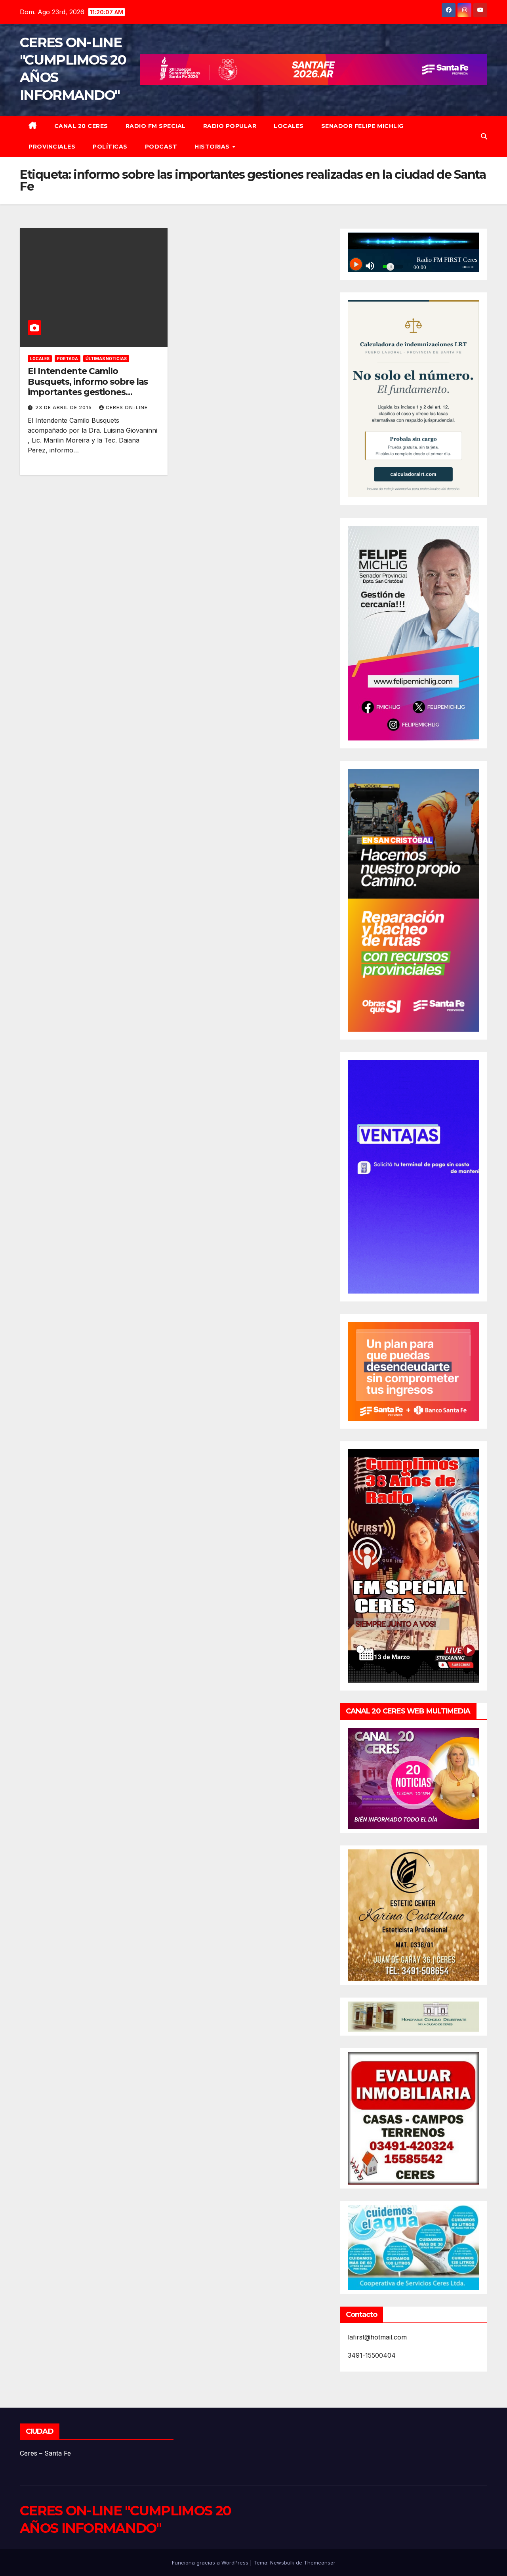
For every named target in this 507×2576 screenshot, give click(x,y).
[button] (484, 136)
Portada (68, 359)
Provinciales (52, 147)
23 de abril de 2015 (64, 407)
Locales (289, 126)
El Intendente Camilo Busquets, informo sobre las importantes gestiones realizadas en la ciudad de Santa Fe (88, 392)
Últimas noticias (106, 359)
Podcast (161, 147)
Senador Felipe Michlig (362, 126)
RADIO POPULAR (230, 126)
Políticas (110, 147)
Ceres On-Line (127, 407)
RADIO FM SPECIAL (156, 126)
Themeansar (320, 2563)
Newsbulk (282, 2563)
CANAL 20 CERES (81, 126)
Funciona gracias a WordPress (211, 2563)
